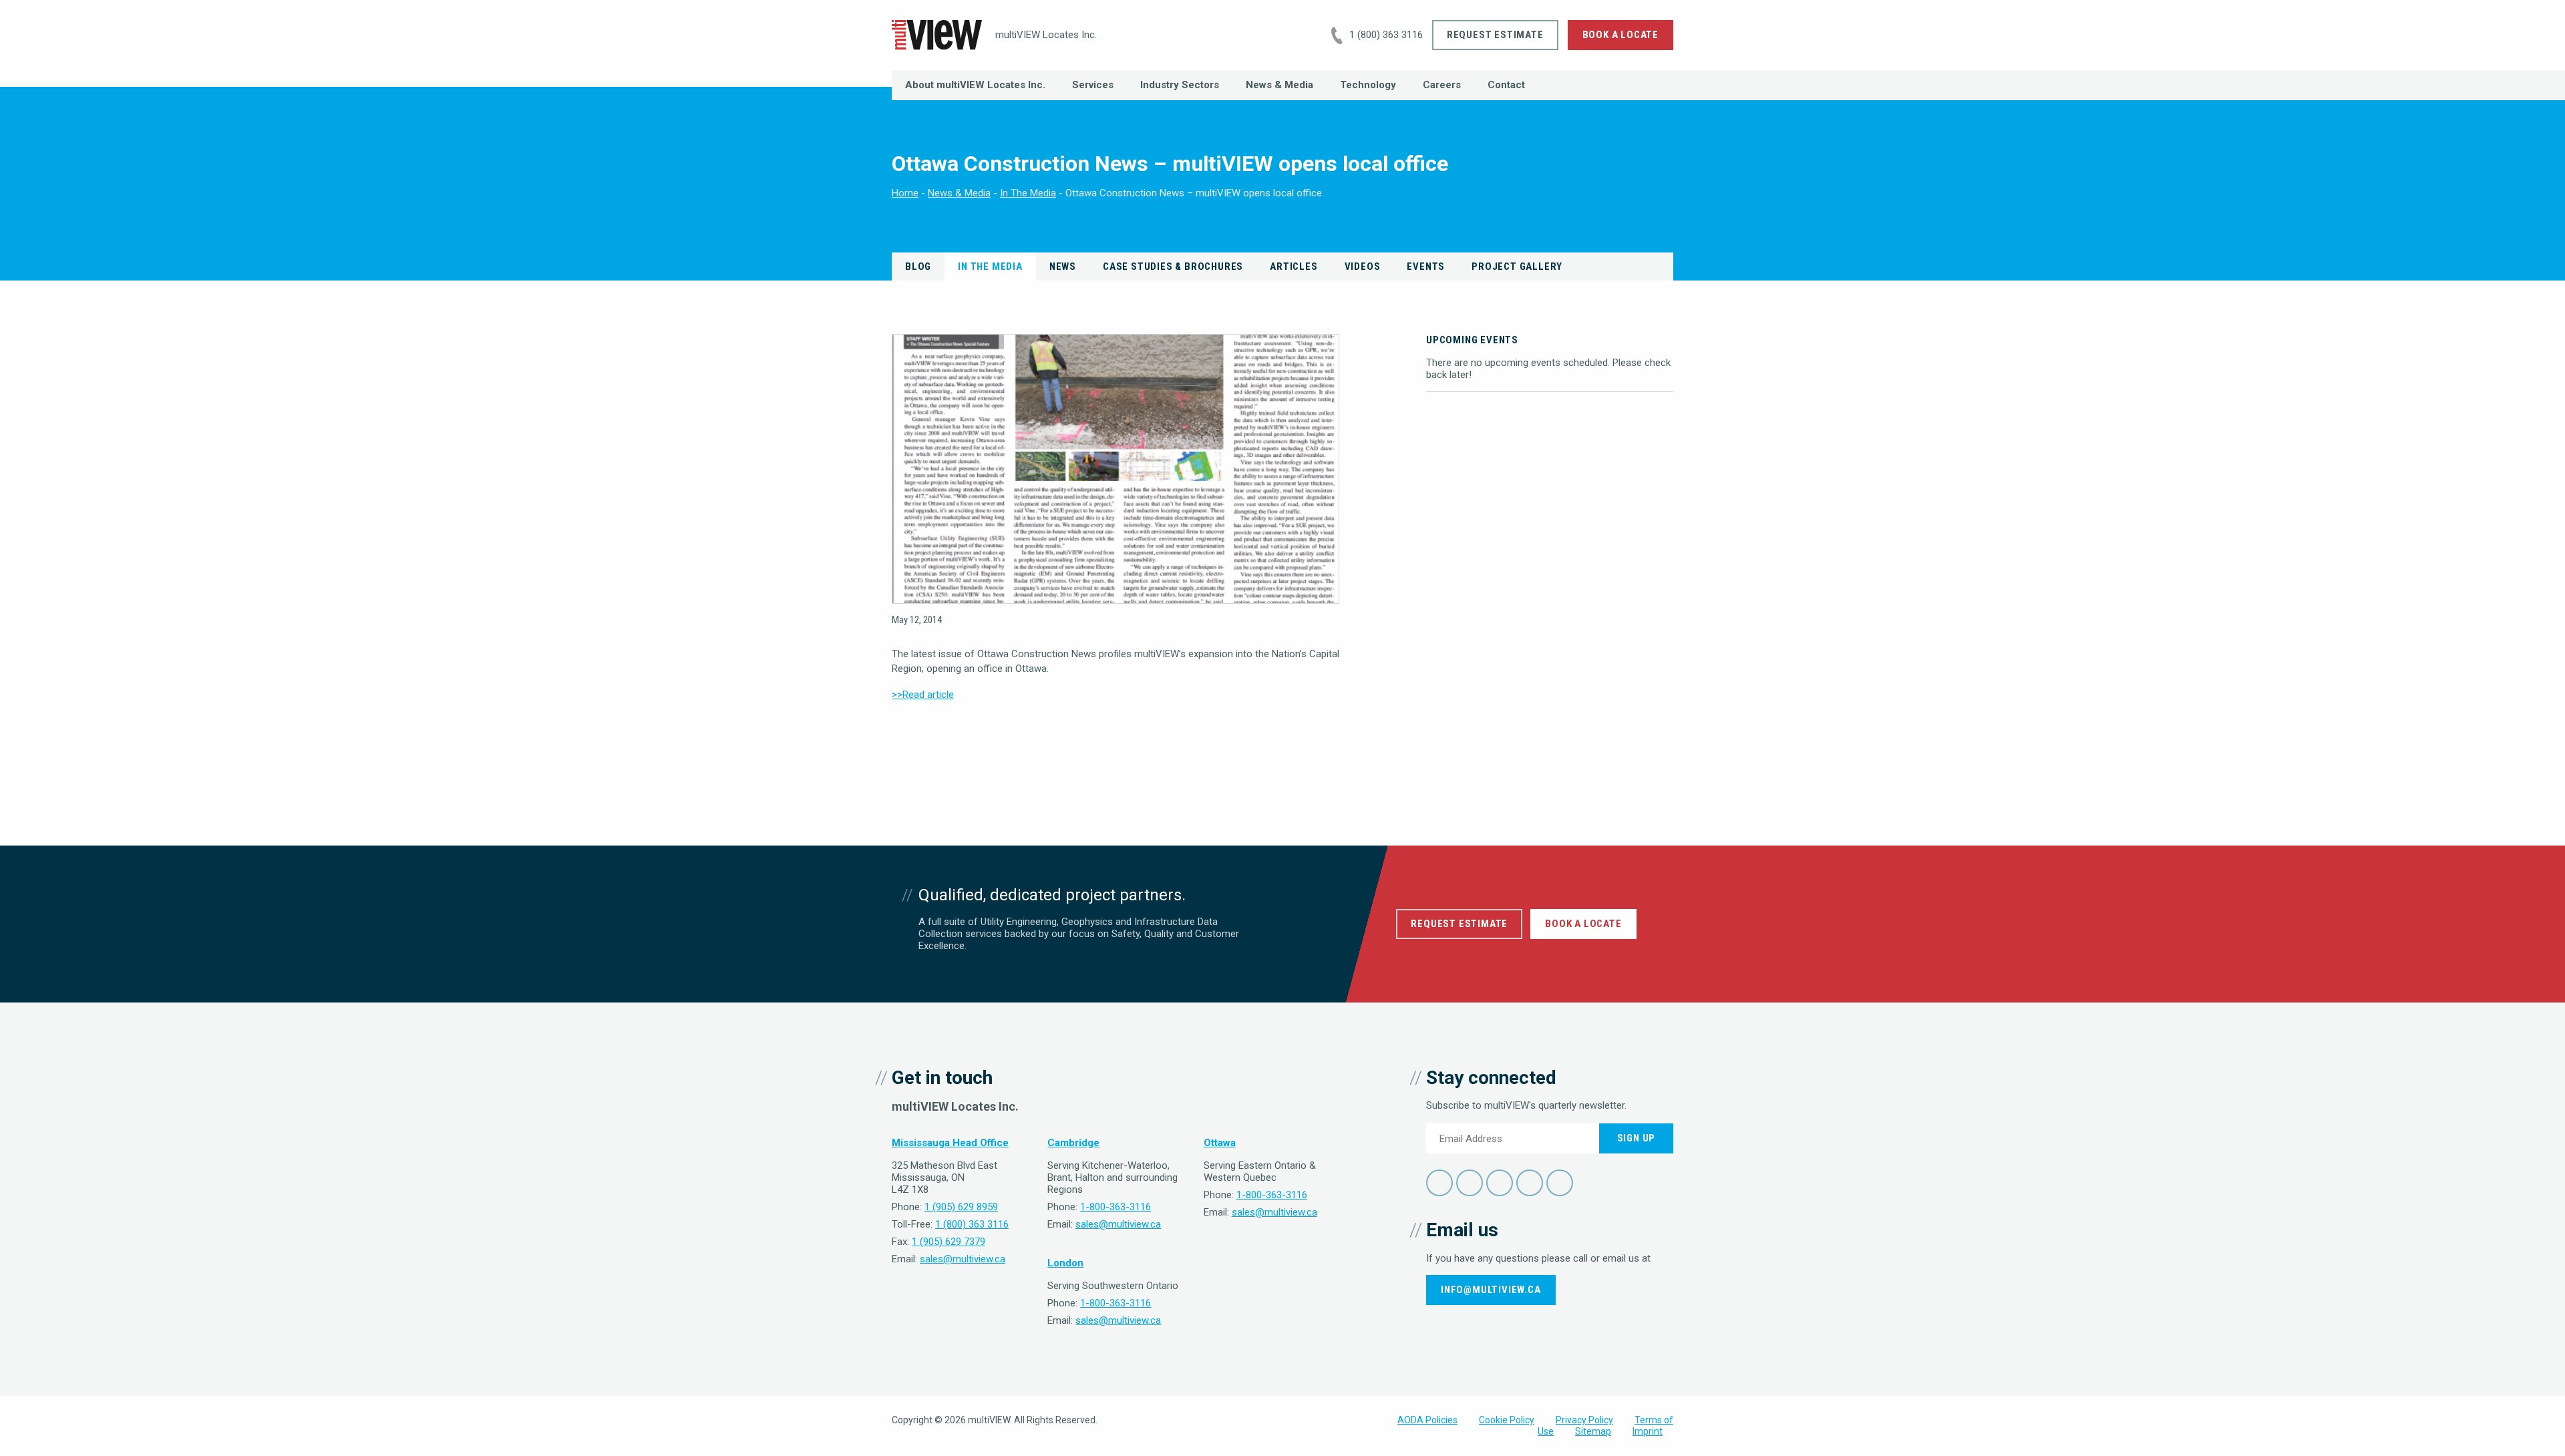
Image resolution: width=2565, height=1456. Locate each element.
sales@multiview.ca (963, 1259)
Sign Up (1637, 1138)
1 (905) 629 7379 (949, 1242)
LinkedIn (1500, 1183)
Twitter (1470, 1183)
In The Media (1028, 193)
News (1063, 266)
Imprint (1648, 1431)
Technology (1368, 85)
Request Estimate (1495, 35)
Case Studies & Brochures (1173, 266)
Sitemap (1593, 1431)
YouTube (1530, 1183)
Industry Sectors (1180, 85)
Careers (1442, 85)
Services (1093, 85)
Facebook (1439, 1183)
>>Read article (923, 695)
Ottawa (1220, 1143)
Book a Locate (1620, 35)
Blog (918, 266)
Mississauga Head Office (950, 1143)
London (1065, 1263)
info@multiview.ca (1491, 1290)
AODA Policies (1427, 1420)
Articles (1294, 266)
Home (905, 193)
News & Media (1279, 85)
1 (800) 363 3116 (1386, 35)
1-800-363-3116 (1116, 1207)
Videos (1363, 266)
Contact (1506, 85)
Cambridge (1073, 1143)
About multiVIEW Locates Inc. (975, 85)
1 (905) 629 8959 (961, 1207)
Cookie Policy (1507, 1420)
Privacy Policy (1584, 1420)
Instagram (1560, 1183)
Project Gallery (1517, 266)
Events (1426, 266)
